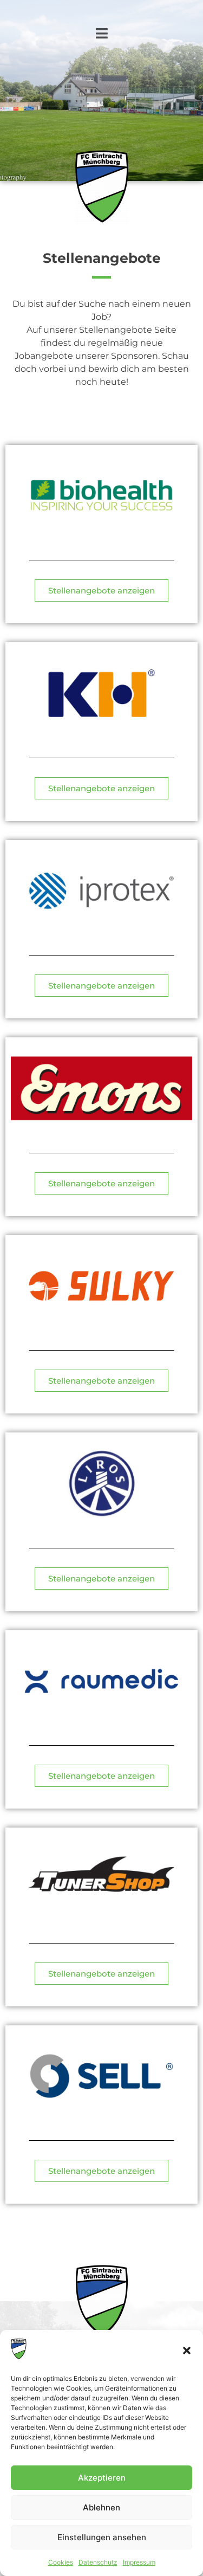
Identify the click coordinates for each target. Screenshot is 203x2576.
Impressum (139, 2562)
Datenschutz (98, 2562)
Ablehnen (101, 2507)
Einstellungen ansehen (102, 2537)
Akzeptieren (102, 2478)
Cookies (61, 2562)
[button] (187, 2351)
